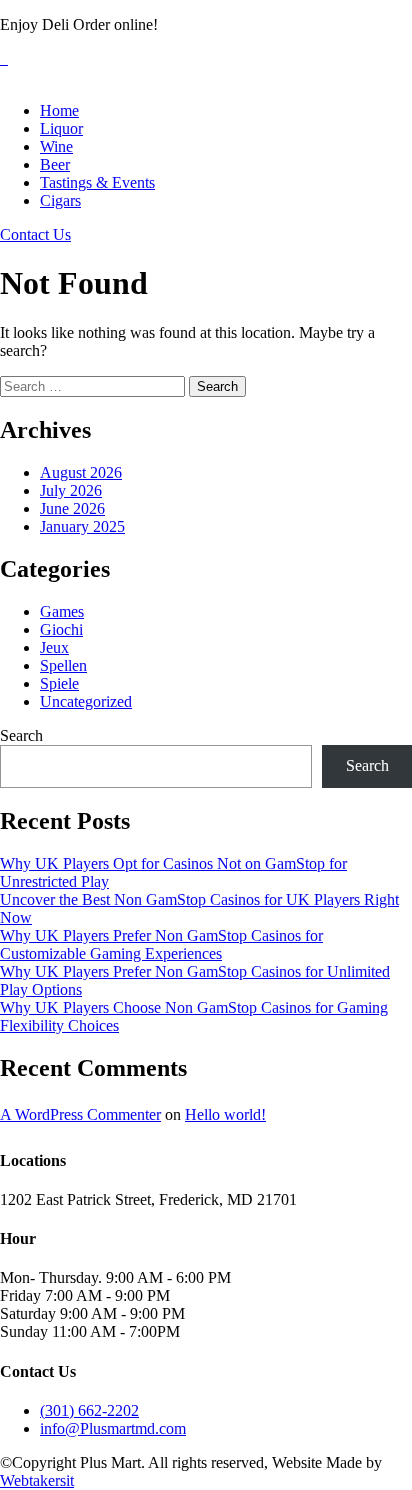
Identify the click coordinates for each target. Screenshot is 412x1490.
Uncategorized (86, 701)
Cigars (60, 200)
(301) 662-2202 (89, 1410)
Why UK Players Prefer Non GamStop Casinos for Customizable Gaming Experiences (161, 944)
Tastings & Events (97, 182)
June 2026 (72, 508)
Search (21, 735)
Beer (55, 164)
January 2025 (82, 526)
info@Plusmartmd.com (113, 1428)
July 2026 (71, 490)
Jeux (54, 647)
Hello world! (225, 1114)
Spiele (59, 683)
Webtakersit (37, 1480)
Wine (56, 146)
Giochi (61, 629)
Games (62, 611)
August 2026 (81, 472)
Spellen (63, 665)
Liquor (61, 128)
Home (59, 110)
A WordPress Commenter (80, 1114)
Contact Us (35, 234)
